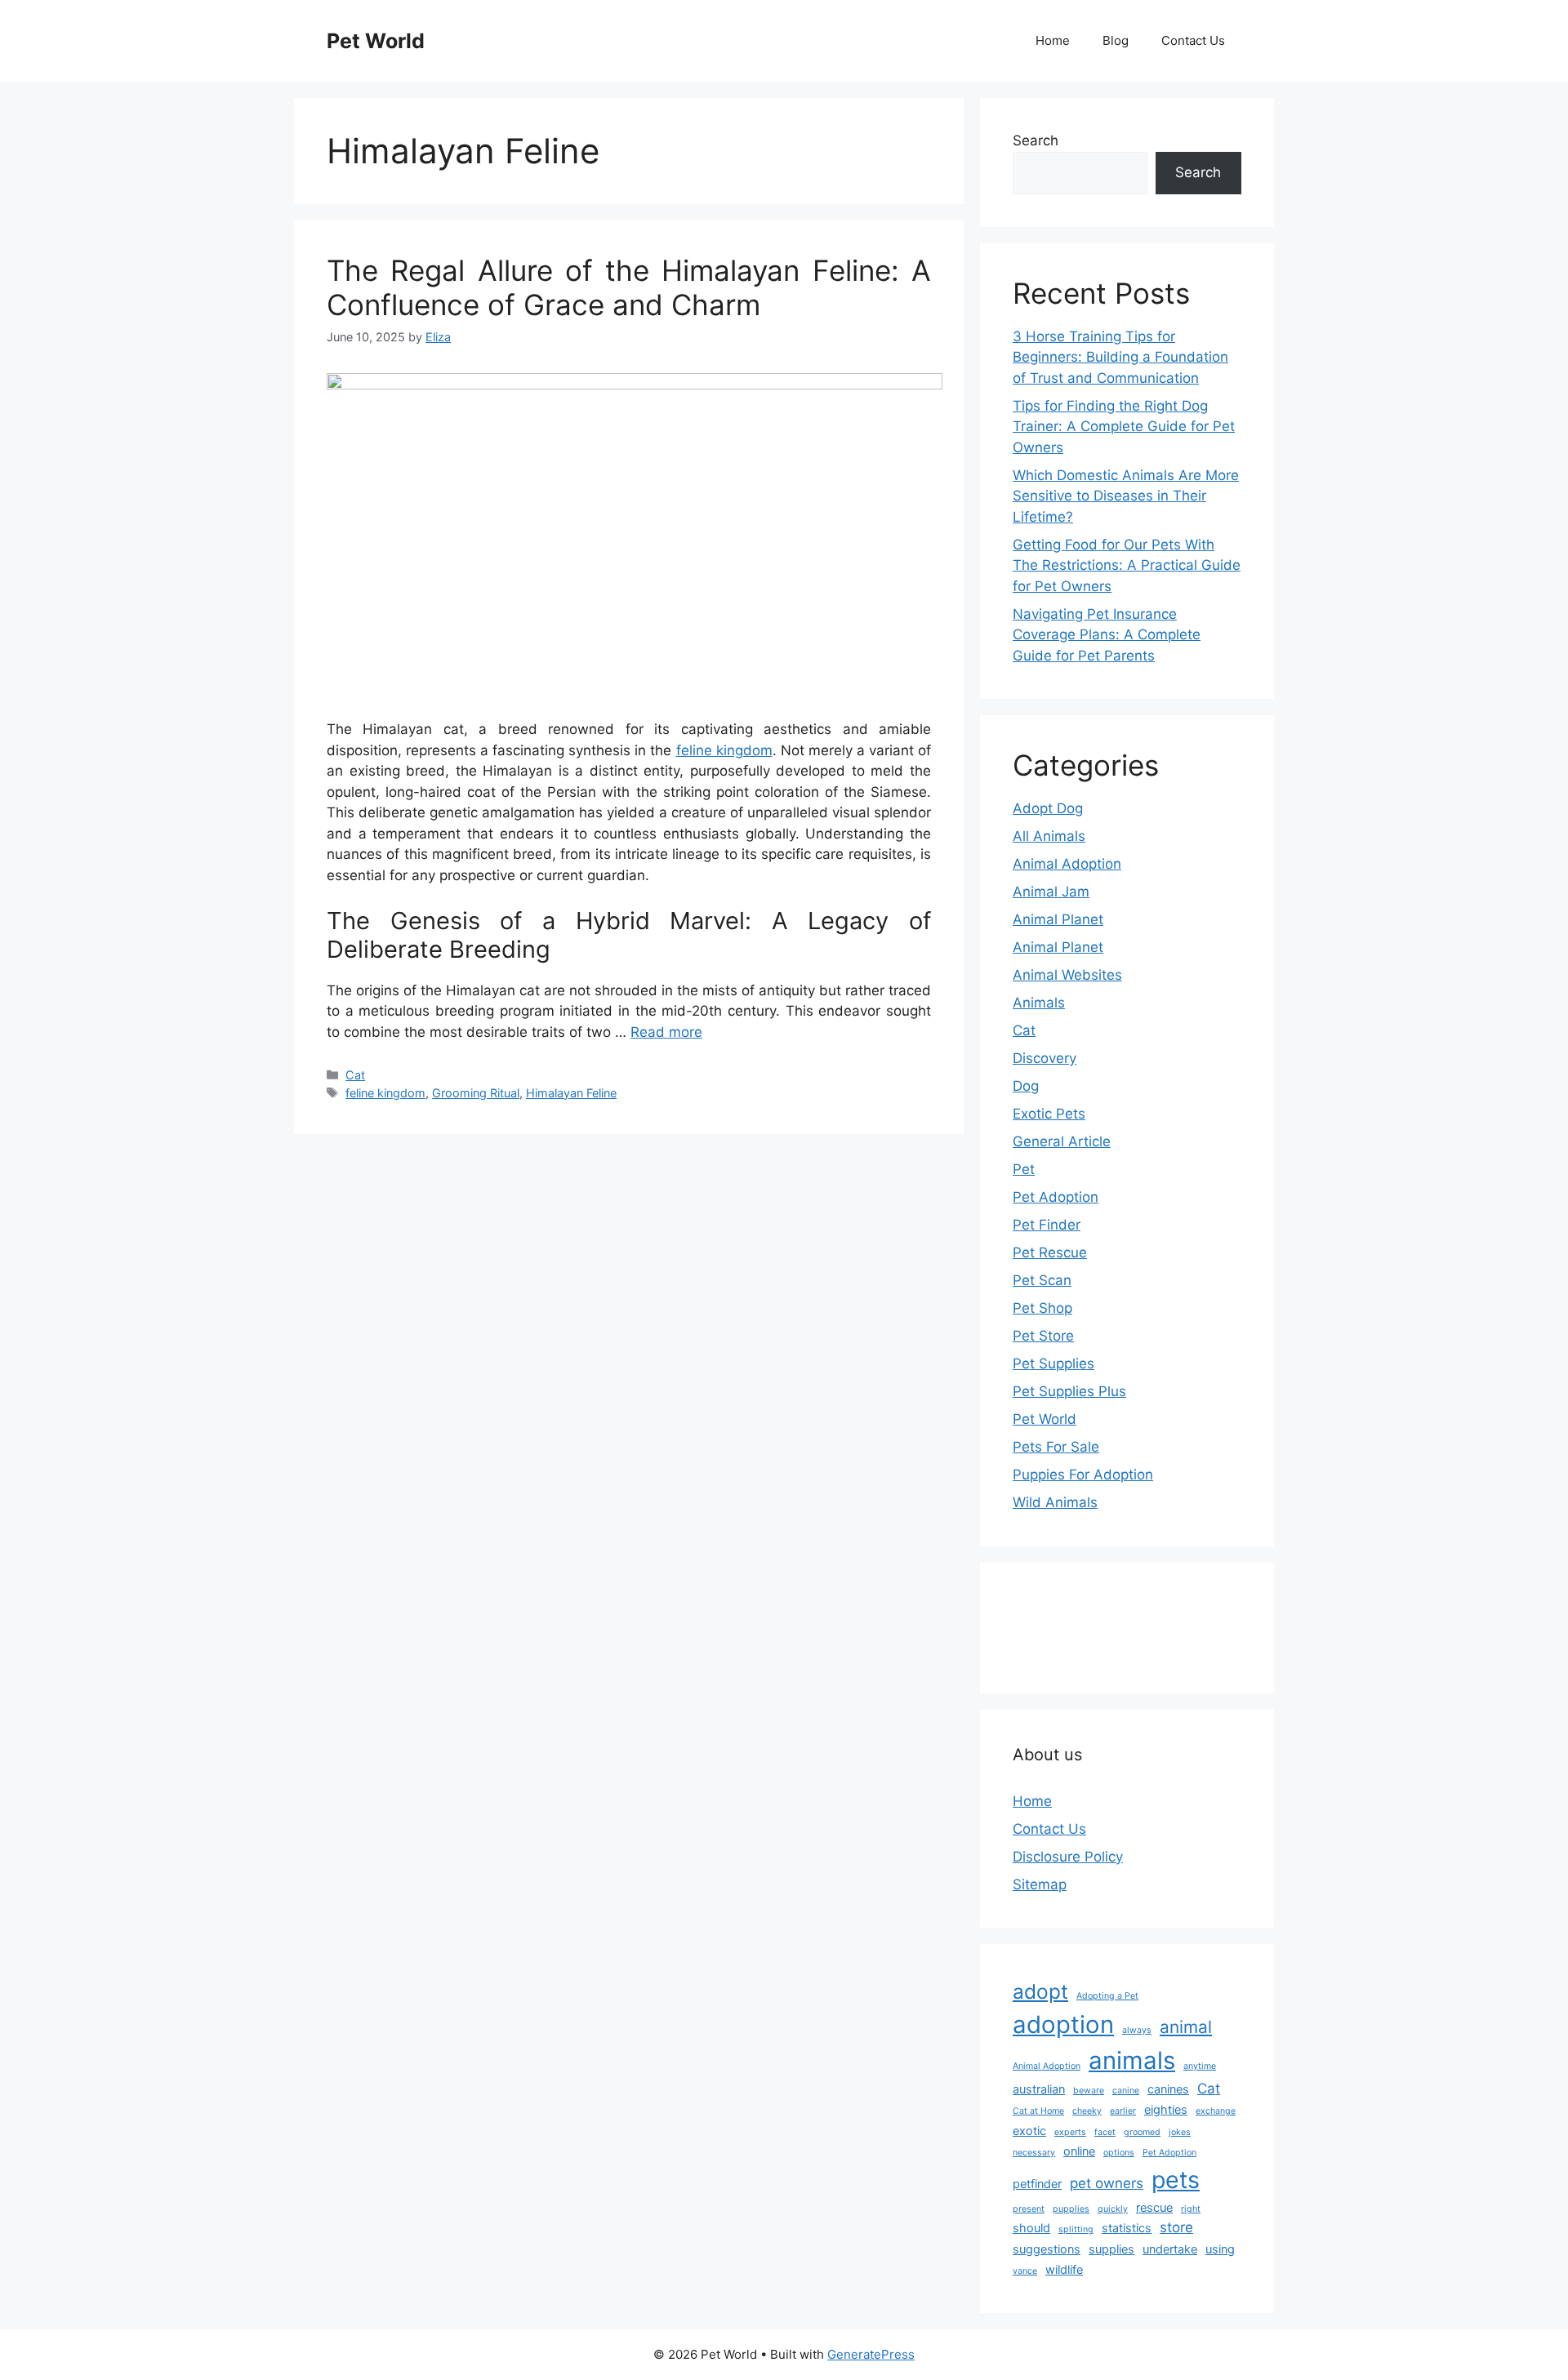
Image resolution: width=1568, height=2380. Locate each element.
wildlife (1064, 2269)
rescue (1154, 2207)
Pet (1024, 1169)
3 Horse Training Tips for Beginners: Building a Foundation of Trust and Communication (1120, 357)
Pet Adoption (1056, 1197)
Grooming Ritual (476, 1093)
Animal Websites (1067, 975)
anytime (1200, 2066)
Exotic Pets (1049, 1114)
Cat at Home (1038, 2111)
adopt (1040, 1991)
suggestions (1047, 2249)
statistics (1127, 2228)
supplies (1111, 2249)
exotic (1029, 2131)
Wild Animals (1055, 1502)
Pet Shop (1042, 1308)
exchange (1216, 2111)
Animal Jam (1051, 892)
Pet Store (1043, 1336)
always (1137, 2030)
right (1191, 2209)
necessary (1034, 2153)
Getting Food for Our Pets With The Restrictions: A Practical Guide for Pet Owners (1127, 565)
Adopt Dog (1048, 808)
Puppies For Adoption (1083, 1475)
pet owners (1107, 2183)
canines (1168, 2089)
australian (1039, 2089)
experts (1070, 2132)
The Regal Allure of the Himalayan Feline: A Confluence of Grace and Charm (629, 287)
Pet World (376, 41)
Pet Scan (1042, 1280)
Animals (1039, 1003)
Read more (666, 1032)
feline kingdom (724, 750)
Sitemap (1040, 1884)
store (1176, 2227)
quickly (1113, 2209)
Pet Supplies (1053, 1363)
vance (1025, 2271)
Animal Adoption (1067, 864)
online (1079, 2151)
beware (1089, 2091)
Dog (1026, 1086)
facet (1105, 2132)
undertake (1170, 2249)
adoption (1063, 2024)
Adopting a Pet (1107, 1996)
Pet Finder (1047, 1225)
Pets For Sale (1056, 1447)
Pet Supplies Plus (1069, 1391)
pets (1176, 2180)
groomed (1142, 2132)
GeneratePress (871, 2354)
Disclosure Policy (1068, 1857)
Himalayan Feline (571, 1093)
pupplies (1071, 2209)
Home (1053, 40)
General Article (1062, 1141)
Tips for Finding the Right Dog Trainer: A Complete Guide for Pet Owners (1124, 427)
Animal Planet (1058, 919)
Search (1036, 140)
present (1029, 2209)
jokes (1180, 2132)
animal (1186, 2027)
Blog (1116, 40)
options (1119, 2153)
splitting (1076, 2229)
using (1220, 2249)
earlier (1123, 2111)
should (1031, 2228)
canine (1126, 2091)
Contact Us (1193, 40)
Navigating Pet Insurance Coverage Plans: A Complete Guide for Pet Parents (1107, 635)
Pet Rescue (1050, 1252)
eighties (1166, 2109)
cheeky (1087, 2111)
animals (1132, 2060)
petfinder (1037, 2184)
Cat (355, 1075)
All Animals (1049, 836)
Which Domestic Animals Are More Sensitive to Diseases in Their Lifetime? (1126, 496)
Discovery (1045, 1058)
